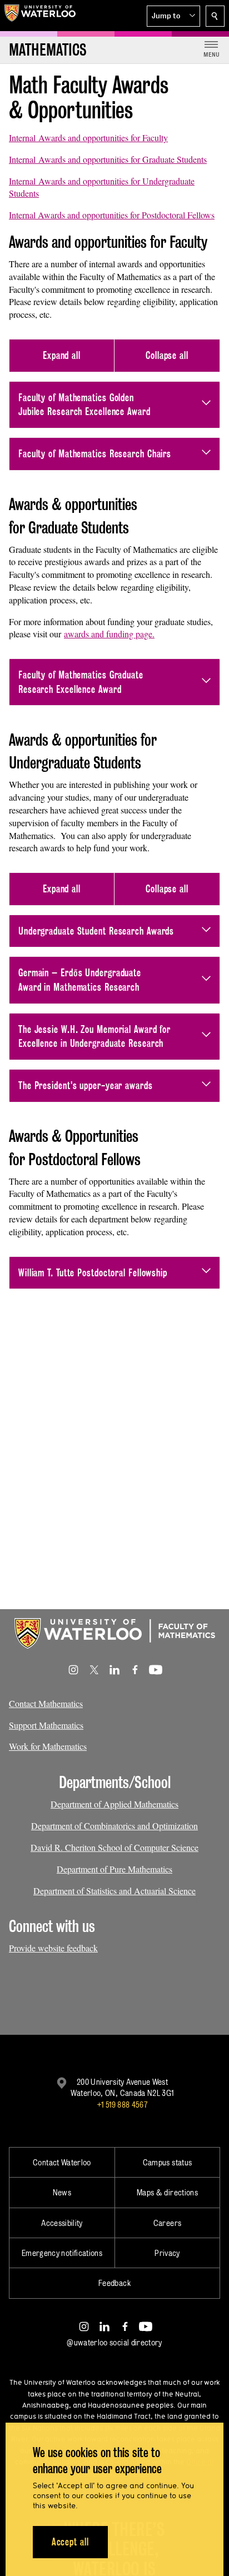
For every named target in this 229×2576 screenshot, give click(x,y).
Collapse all (167, 355)
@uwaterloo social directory (114, 2342)
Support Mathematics (46, 1725)
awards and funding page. (109, 634)
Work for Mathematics (48, 1746)
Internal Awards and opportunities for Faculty (88, 138)
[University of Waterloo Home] (40, 16)
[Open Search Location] (215, 16)
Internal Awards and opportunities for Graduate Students (108, 159)
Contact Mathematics (46, 1703)
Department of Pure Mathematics (114, 1869)
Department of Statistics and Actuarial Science (114, 1891)
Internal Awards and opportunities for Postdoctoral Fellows (112, 215)
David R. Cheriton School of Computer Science (114, 1847)
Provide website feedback (53, 1948)
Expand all (62, 355)
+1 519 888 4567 (122, 2105)
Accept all (70, 2542)
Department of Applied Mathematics (114, 1804)
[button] (173, 16)
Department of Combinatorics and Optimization (114, 1826)
